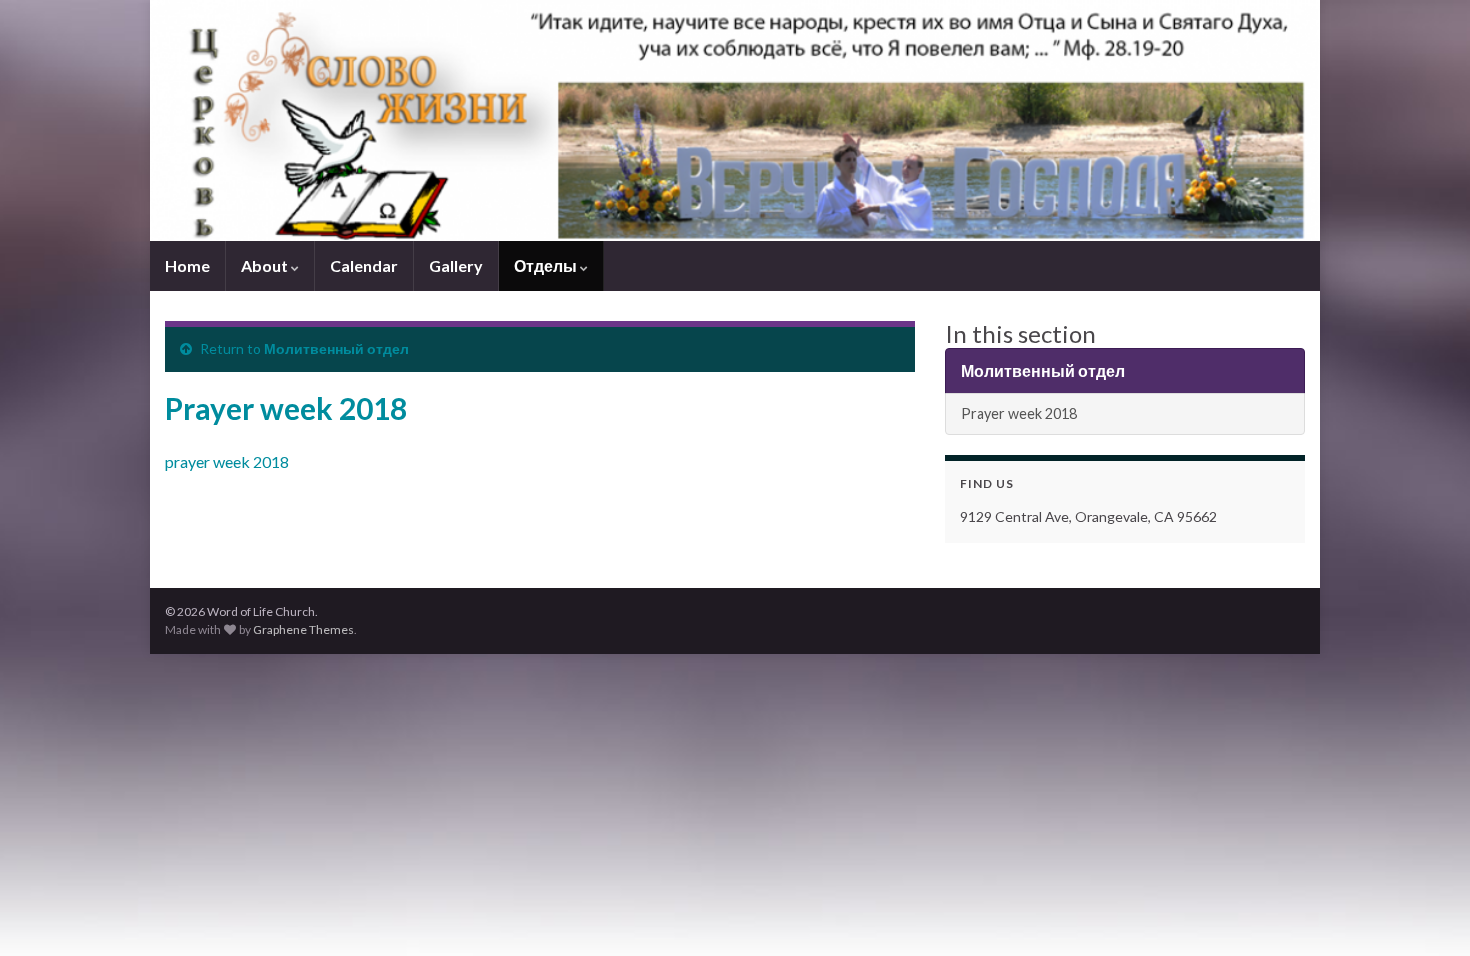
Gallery (456, 265)
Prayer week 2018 (1019, 413)
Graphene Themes (303, 629)
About (266, 265)
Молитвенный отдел (336, 348)
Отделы (547, 265)
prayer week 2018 (227, 461)
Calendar (364, 265)
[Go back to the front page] (735, 120)
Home (187, 265)
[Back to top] (1425, 911)
